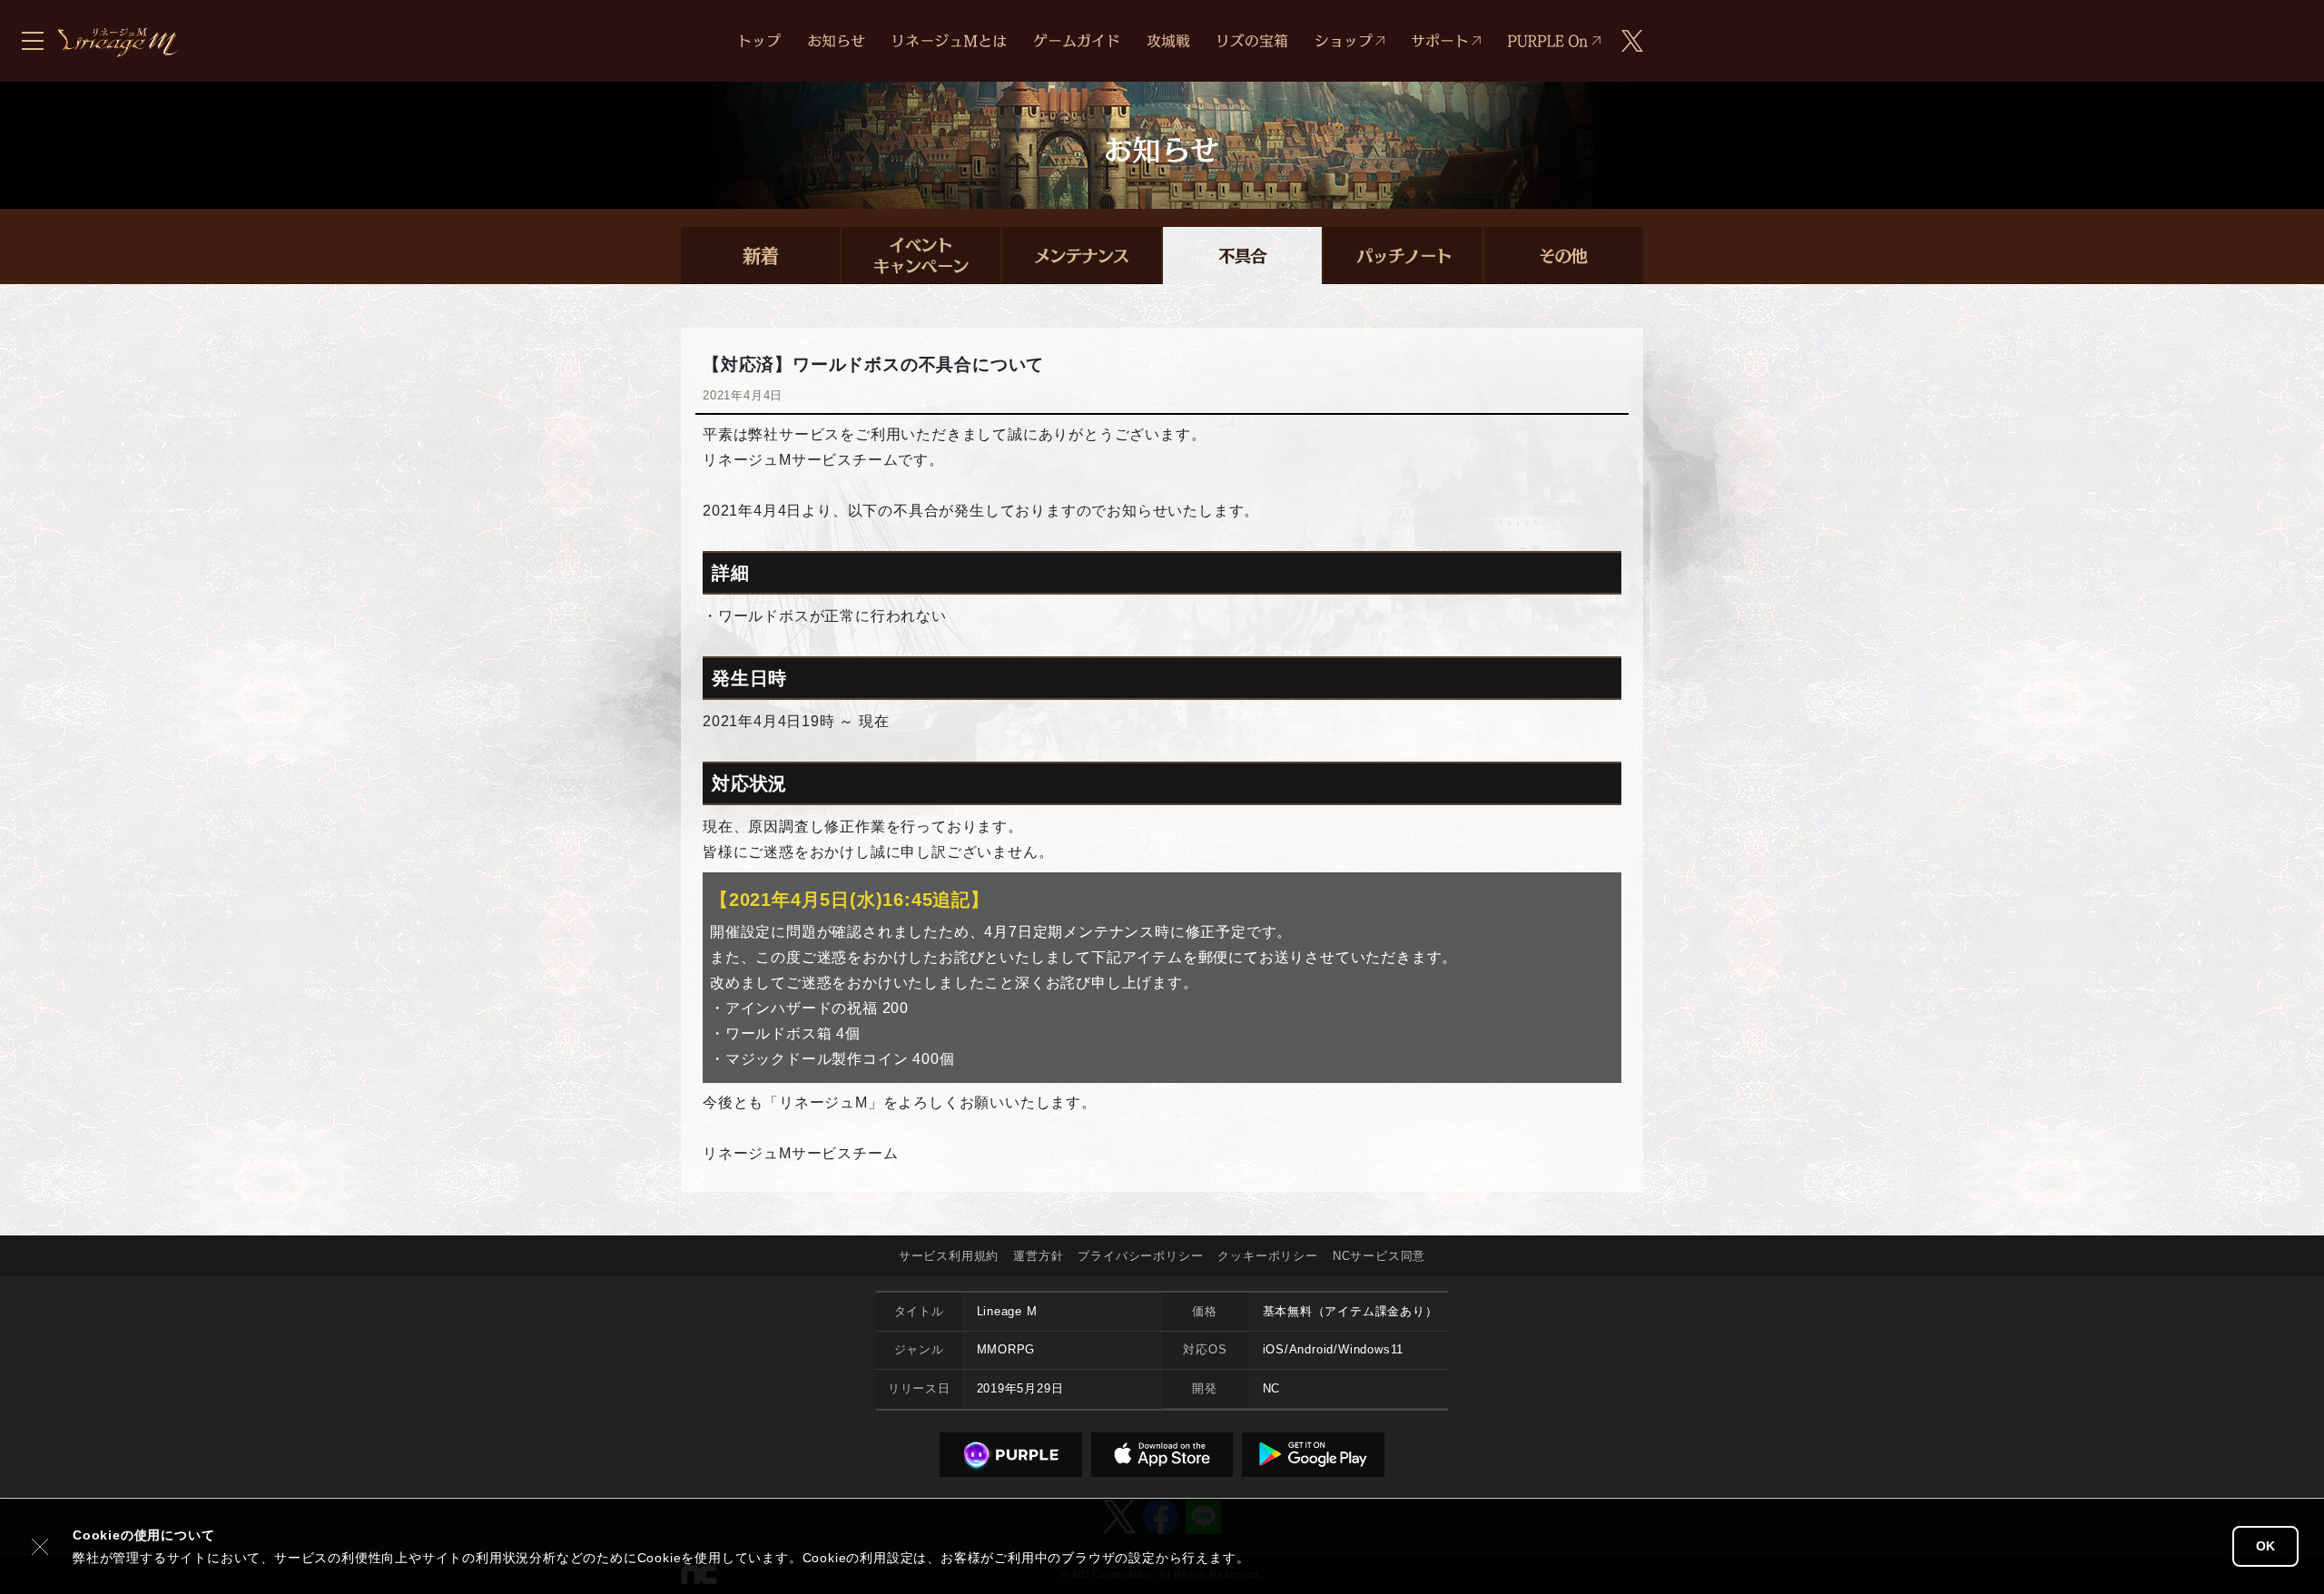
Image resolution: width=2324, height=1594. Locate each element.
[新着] (760, 256)
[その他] (1564, 256)
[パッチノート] (1403, 256)
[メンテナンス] (1082, 256)
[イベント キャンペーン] (921, 256)
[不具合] (1242, 256)
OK (2265, 1546)
